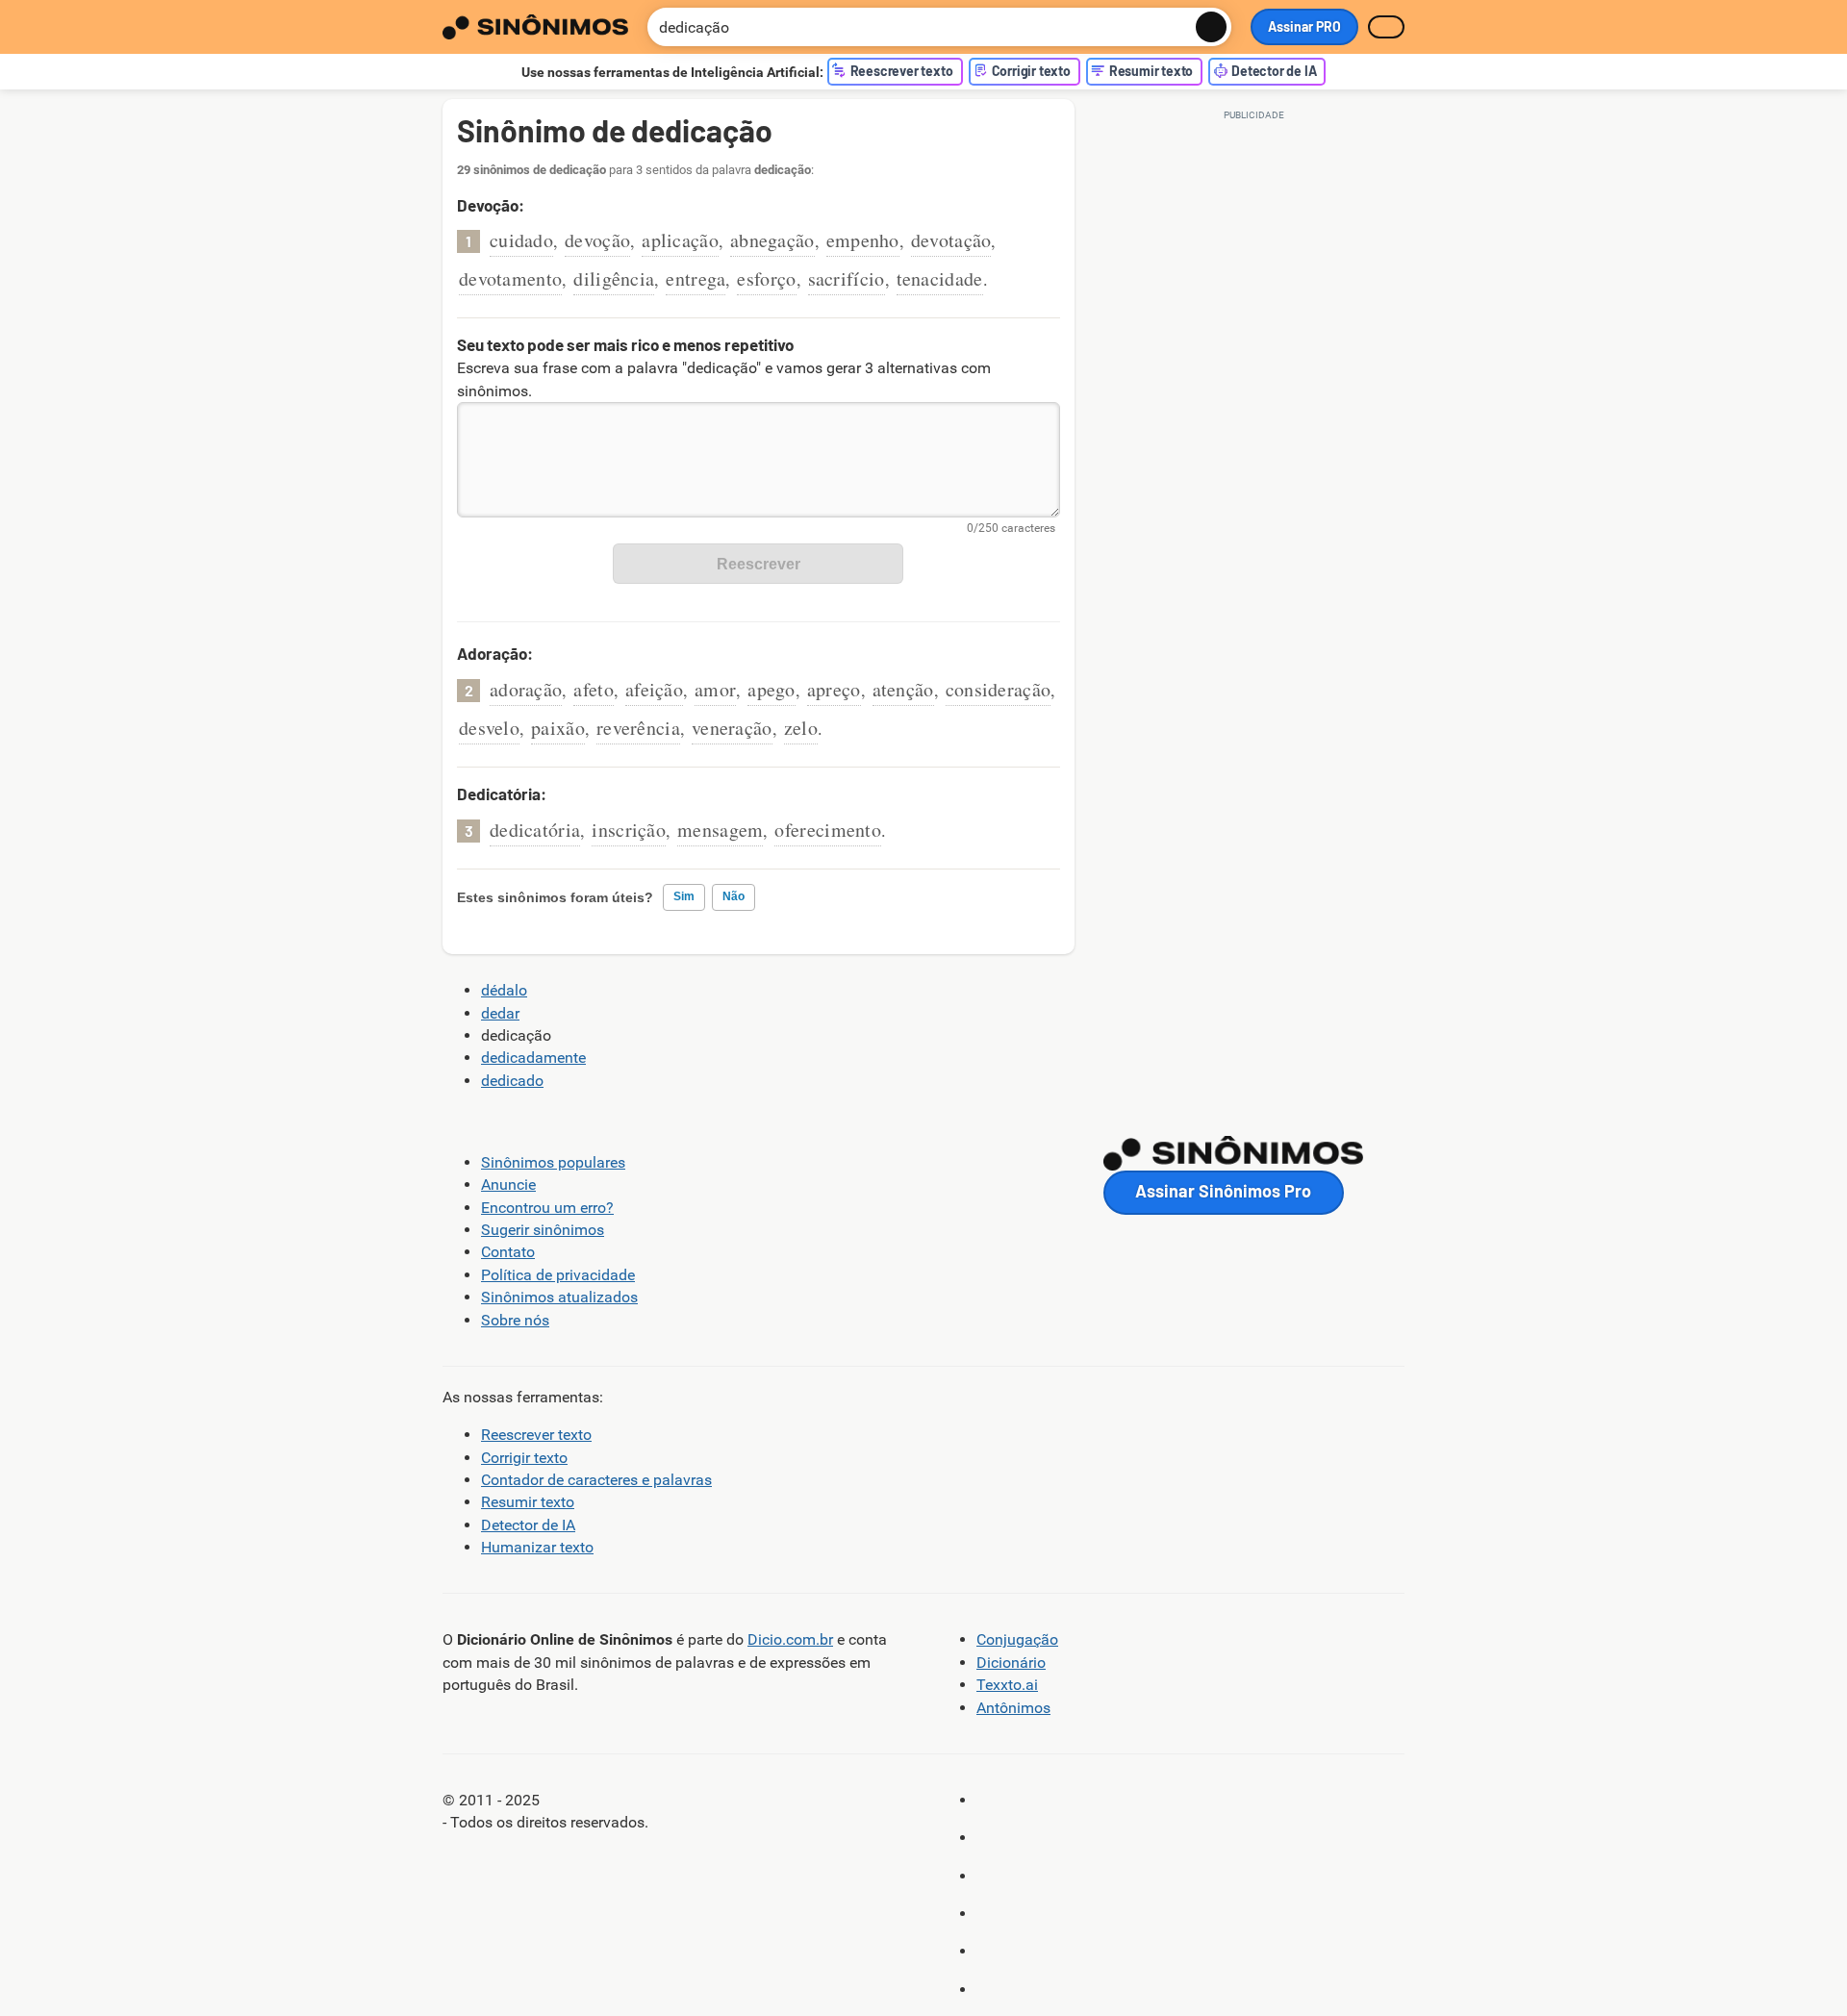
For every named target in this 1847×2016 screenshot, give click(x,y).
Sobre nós (515, 1320)
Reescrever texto (536, 1435)
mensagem (720, 830)
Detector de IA (528, 1525)
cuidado (521, 240)
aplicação (680, 240)
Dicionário (1011, 1663)
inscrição (629, 830)
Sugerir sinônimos (543, 1230)
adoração (526, 689)
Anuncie (508, 1184)
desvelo (489, 728)
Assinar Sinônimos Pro (1223, 1191)
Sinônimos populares (553, 1162)
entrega (696, 278)
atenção (903, 689)
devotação (951, 240)
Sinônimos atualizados (559, 1297)
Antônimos (1013, 1708)
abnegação (772, 240)
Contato (508, 1252)
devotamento (510, 278)
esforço (766, 278)
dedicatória (535, 830)
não (734, 896)
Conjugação (1017, 1639)
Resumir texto (528, 1502)
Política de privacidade (558, 1275)
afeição (654, 689)
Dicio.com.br (790, 1639)
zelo (801, 728)
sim (684, 896)
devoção (597, 240)
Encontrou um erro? (547, 1208)
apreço (834, 689)
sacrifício (847, 278)
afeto (594, 689)
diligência (614, 278)
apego (772, 689)
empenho (863, 240)
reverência (638, 728)
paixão (558, 728)
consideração (999, 689)
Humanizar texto (537, 1547)
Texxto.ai (1007, 1685)
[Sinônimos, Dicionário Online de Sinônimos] (535, 27)
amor (715, 689)
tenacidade (940, 278)
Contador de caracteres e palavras (596, 1480)
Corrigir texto (524, 1458)
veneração (732, 728)
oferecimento (828, 830)
